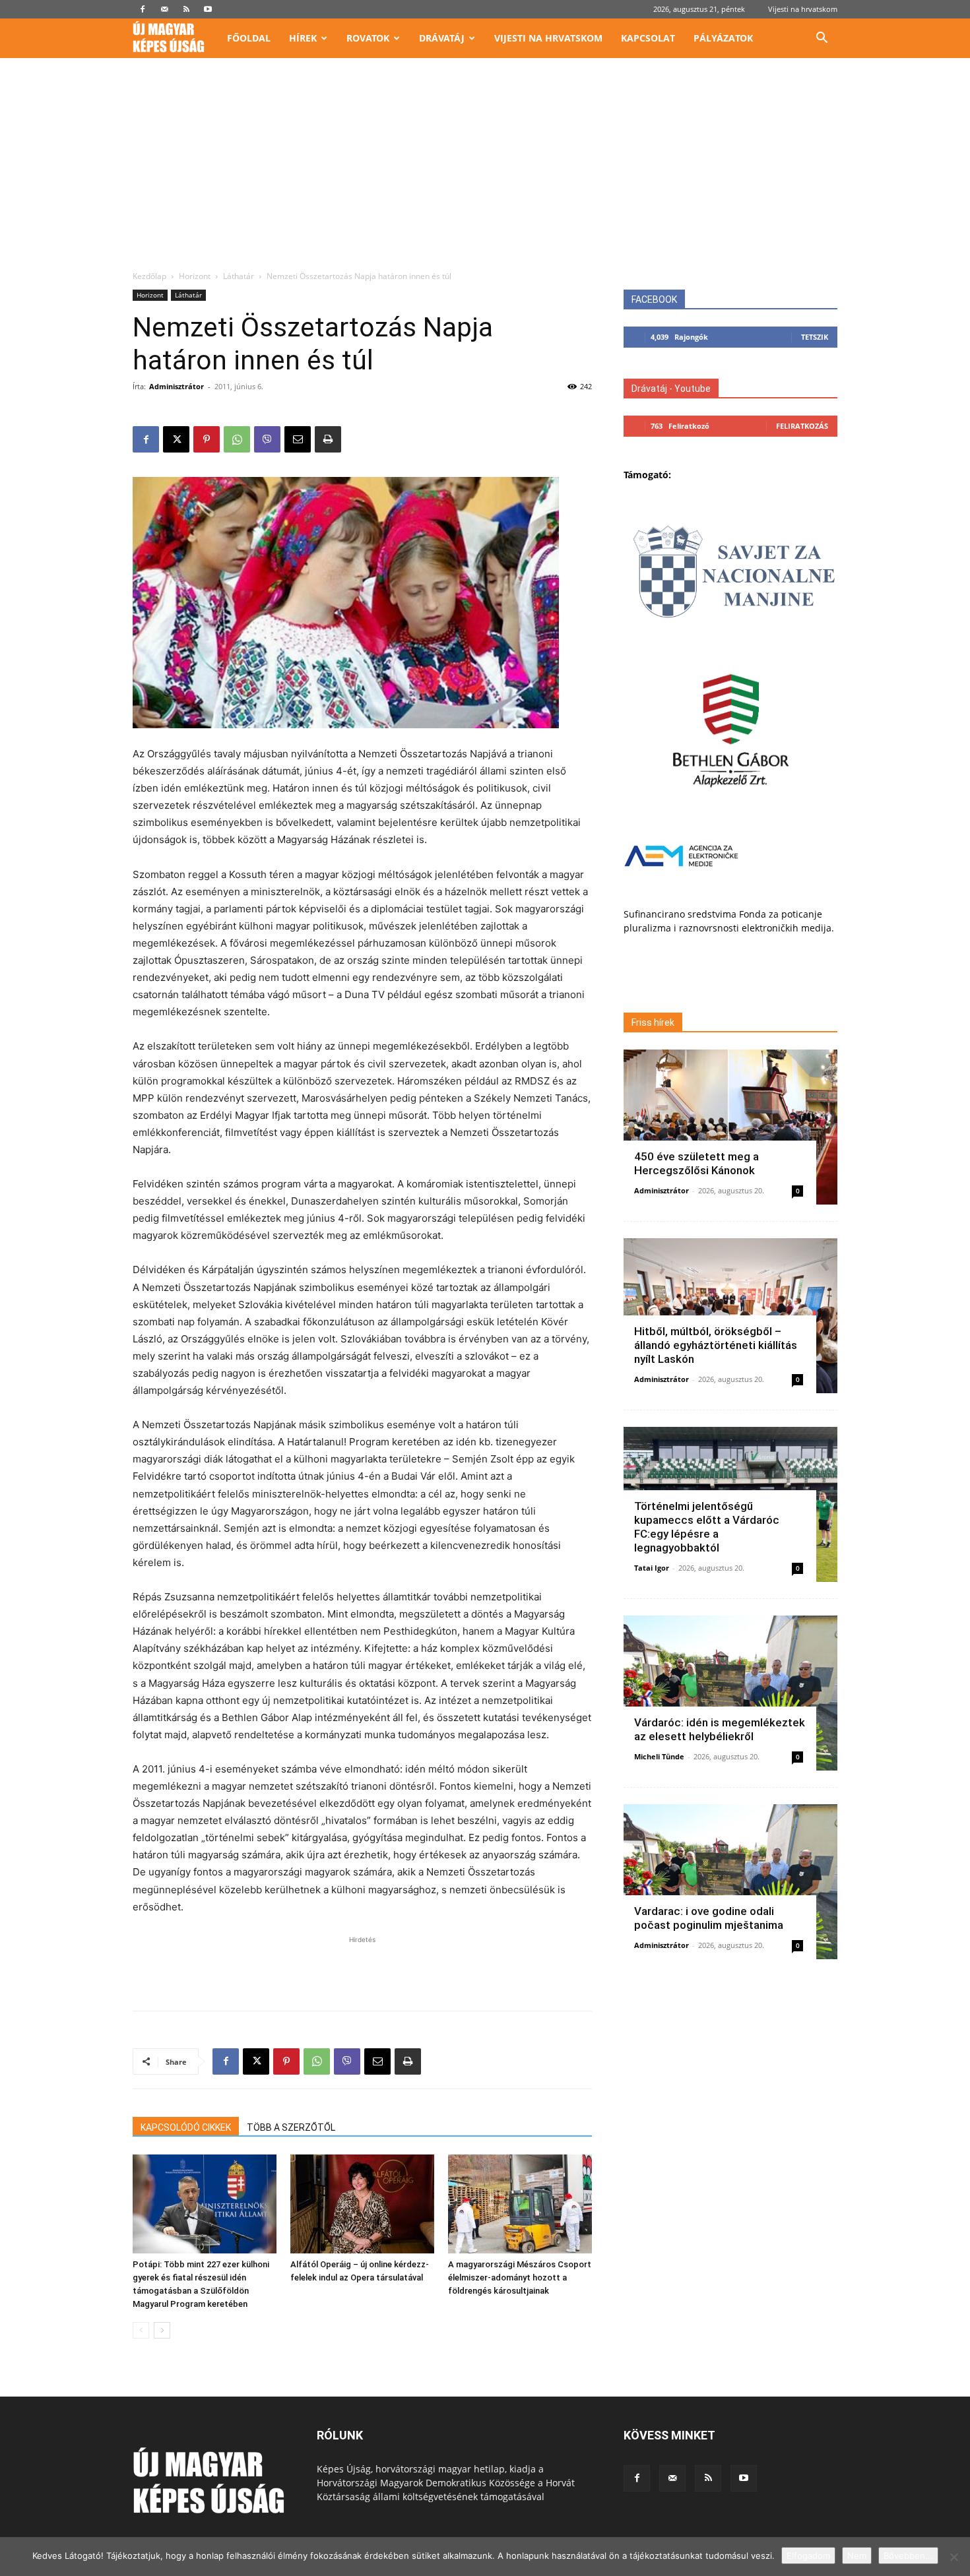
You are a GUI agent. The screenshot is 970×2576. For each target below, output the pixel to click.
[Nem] (954, 2557)
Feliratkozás (802, 426)
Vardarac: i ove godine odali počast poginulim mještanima (709, 1918)
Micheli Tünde (659, 1756)
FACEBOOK (654, 299)
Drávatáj (442, 38)
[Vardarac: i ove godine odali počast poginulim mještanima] (730, 1882)
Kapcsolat (648, 38)
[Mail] (164, 9)
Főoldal (249, 38)
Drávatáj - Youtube (671, 389)
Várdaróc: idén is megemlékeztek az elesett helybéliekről (720, 1729)
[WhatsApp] (237, 439)
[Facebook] (143, 9)
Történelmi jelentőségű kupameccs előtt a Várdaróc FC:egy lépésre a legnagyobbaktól (707, 1527)
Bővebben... (908, 2556)
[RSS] (186, 9)
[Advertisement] (485, 172)
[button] (822, 39)
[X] (176, 439)
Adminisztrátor (177, 386)
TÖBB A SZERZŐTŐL (291, 2127)
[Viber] (267, 439)
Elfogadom (808, 2556)
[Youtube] (208, 9)
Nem (857, 2556)
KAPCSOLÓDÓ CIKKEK (186, 2127)
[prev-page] (141, 2330)
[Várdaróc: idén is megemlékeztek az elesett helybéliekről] (730, 1693)
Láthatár (239, 276)
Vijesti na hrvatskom (803, 9)
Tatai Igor (652, 1568)
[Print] (328, 439)
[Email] (298, 439)
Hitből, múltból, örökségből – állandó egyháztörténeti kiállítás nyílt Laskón (716, 1345)
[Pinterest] (207, 439)
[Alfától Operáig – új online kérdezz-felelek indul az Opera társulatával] (362, 2204)
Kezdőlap (149, 276)
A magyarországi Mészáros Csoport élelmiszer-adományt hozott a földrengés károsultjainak (520, 2278)
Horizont (195, 276)
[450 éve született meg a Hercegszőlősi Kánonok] (730, 1127)
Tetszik (815, 337)
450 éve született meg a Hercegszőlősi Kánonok (696, 1163)
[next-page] (162, 2330)
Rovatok (368, 38)
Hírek (303, 38)
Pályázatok (723, 38)
